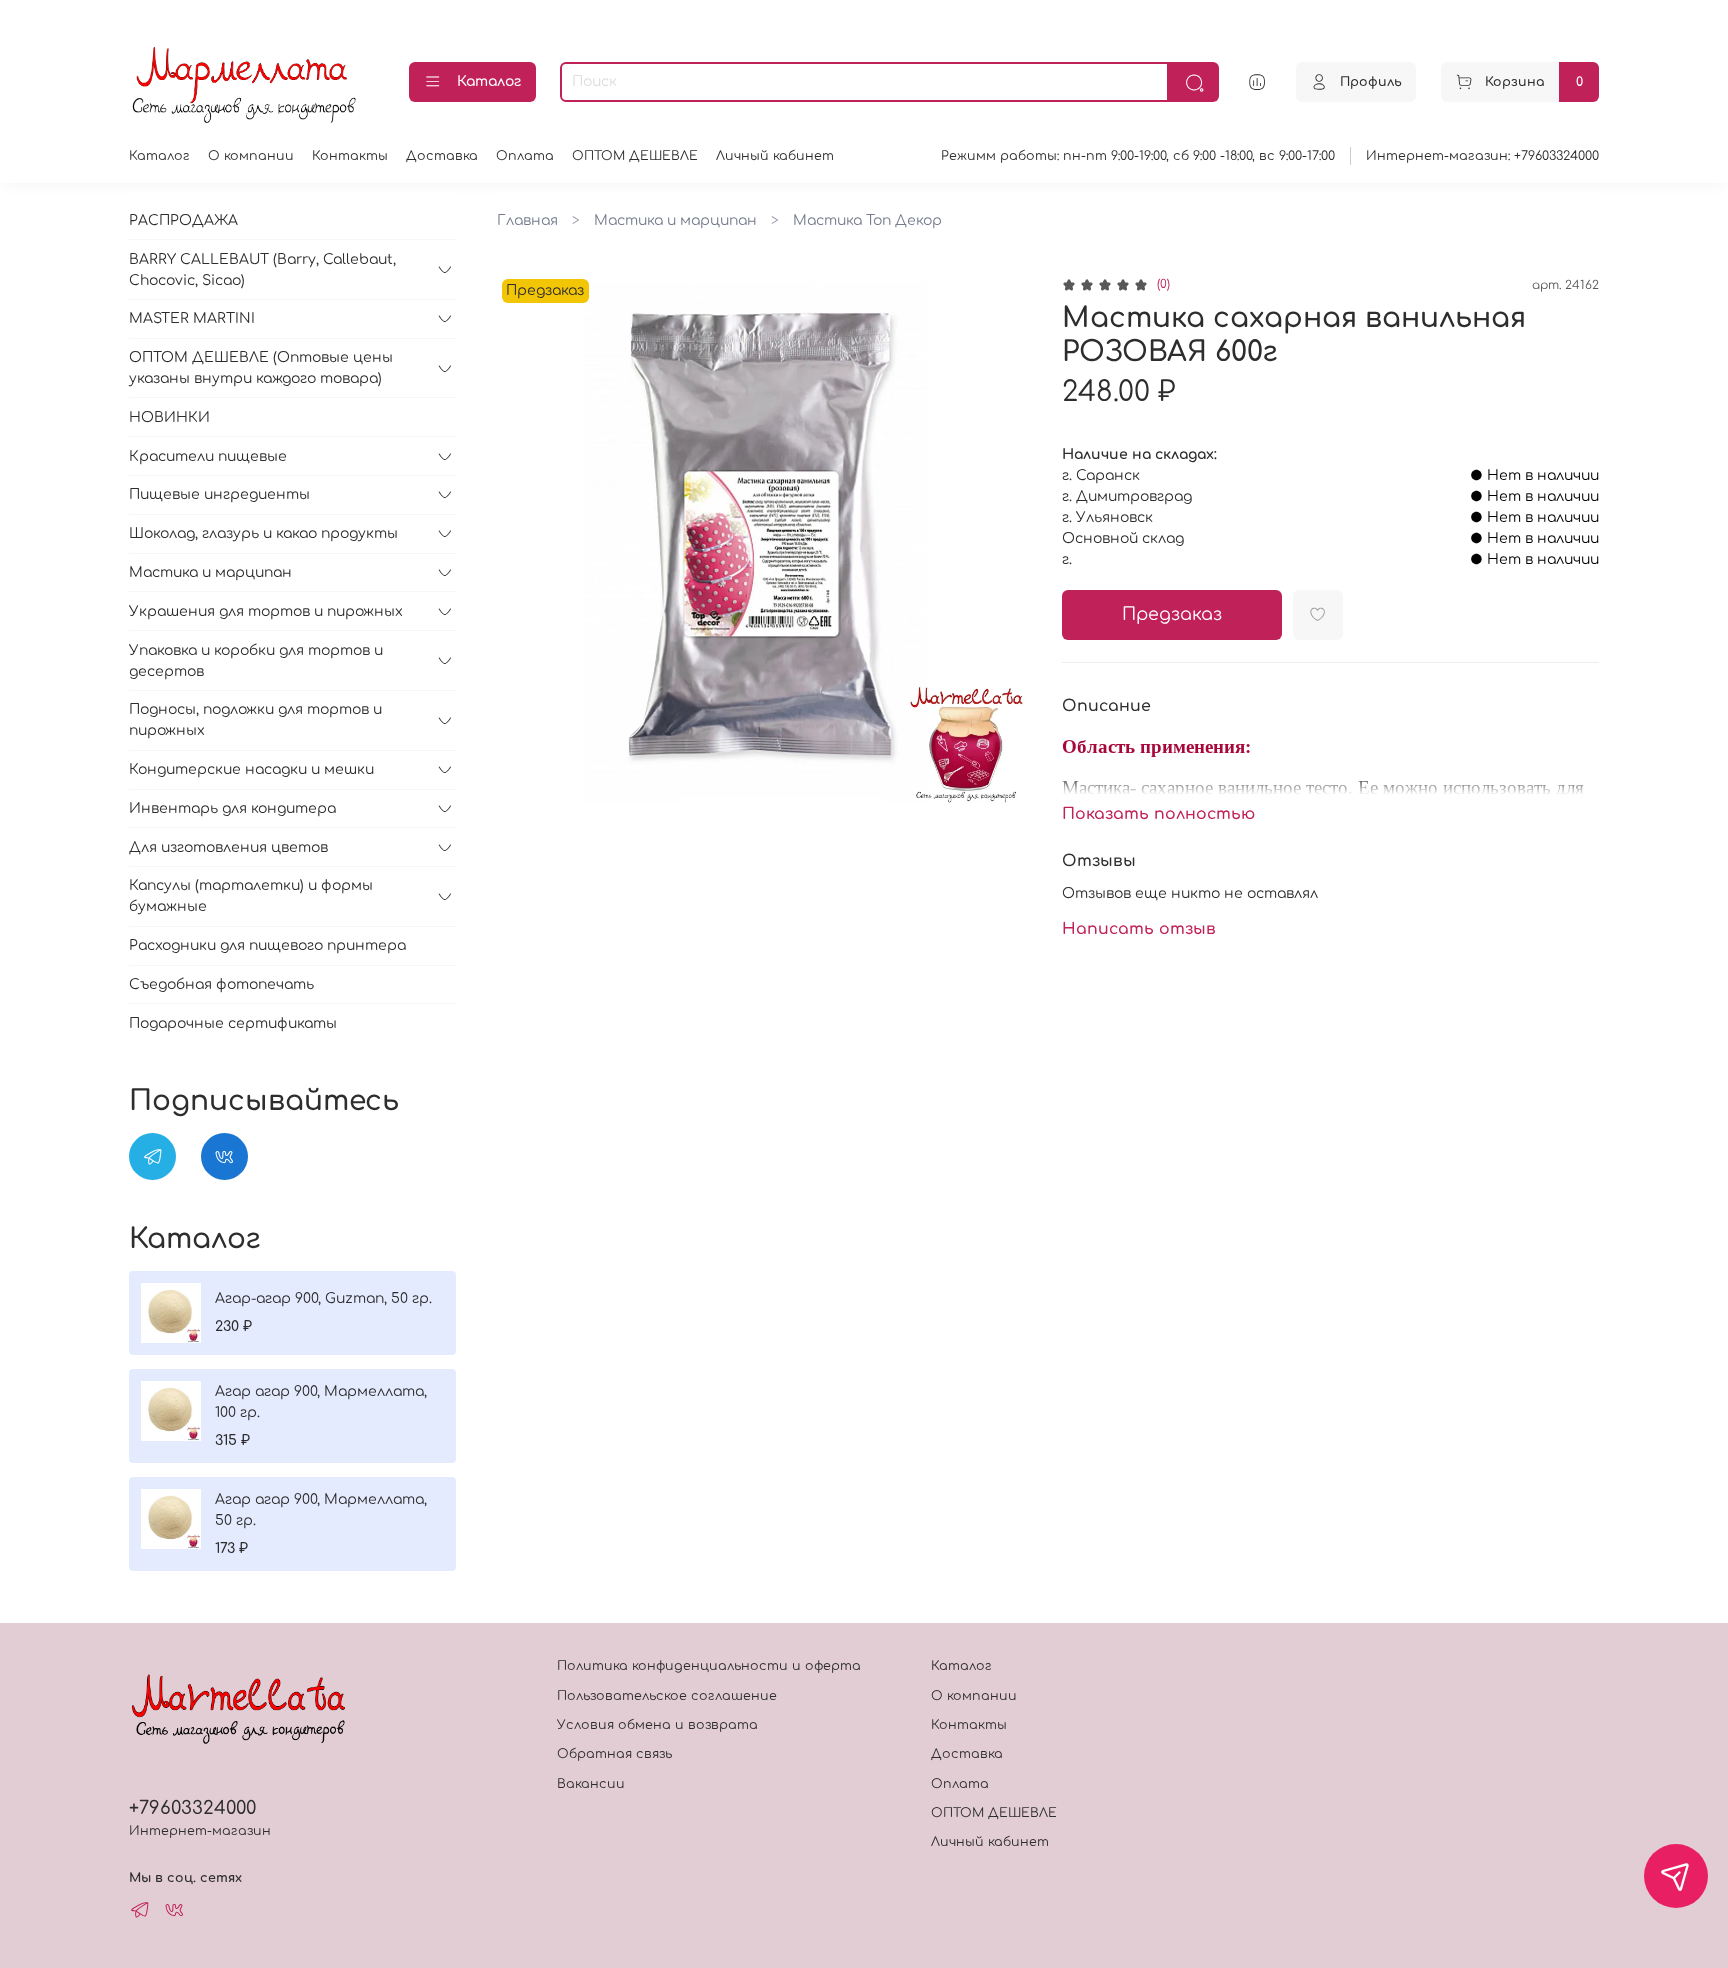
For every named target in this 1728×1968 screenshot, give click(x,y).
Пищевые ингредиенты (219, 494)
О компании (251, 156)
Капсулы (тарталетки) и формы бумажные (251, 896)
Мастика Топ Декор (867, 220)
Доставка (442, 156)
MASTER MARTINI (192, 318)
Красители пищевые (208, 456)
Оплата (525, 156)
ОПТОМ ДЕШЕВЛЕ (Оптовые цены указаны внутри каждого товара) (261, 368)
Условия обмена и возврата (657, 1725)
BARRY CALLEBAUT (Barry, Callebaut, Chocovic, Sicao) (262, 270)
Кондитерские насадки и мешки (251, 769)
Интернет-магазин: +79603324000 (1482, 156)
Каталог (489, 81)
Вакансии (591, 1784)
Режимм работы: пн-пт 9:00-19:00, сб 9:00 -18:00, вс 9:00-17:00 (1138, 156)
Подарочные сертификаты (233, 1023)
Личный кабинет (775, 156)
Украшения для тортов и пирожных (266, 611)
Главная (527, 220)
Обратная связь (614, 1754)
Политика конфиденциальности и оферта (709, 1666)
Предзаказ (1172, 614)
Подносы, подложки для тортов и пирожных (255, 720)
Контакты (350, 156)
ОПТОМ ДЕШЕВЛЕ (635, 156)
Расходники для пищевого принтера (267, 945)
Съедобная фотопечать (221, 984)
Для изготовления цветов (228, 847)
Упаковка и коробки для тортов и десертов (256, 661)
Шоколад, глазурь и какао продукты (263, 533)
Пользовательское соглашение (667, 1696)
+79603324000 (192, 1808)
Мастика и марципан (675, 220)
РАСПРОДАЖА (183, 220)
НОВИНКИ (169, 417)
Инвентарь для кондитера (232, 808)
